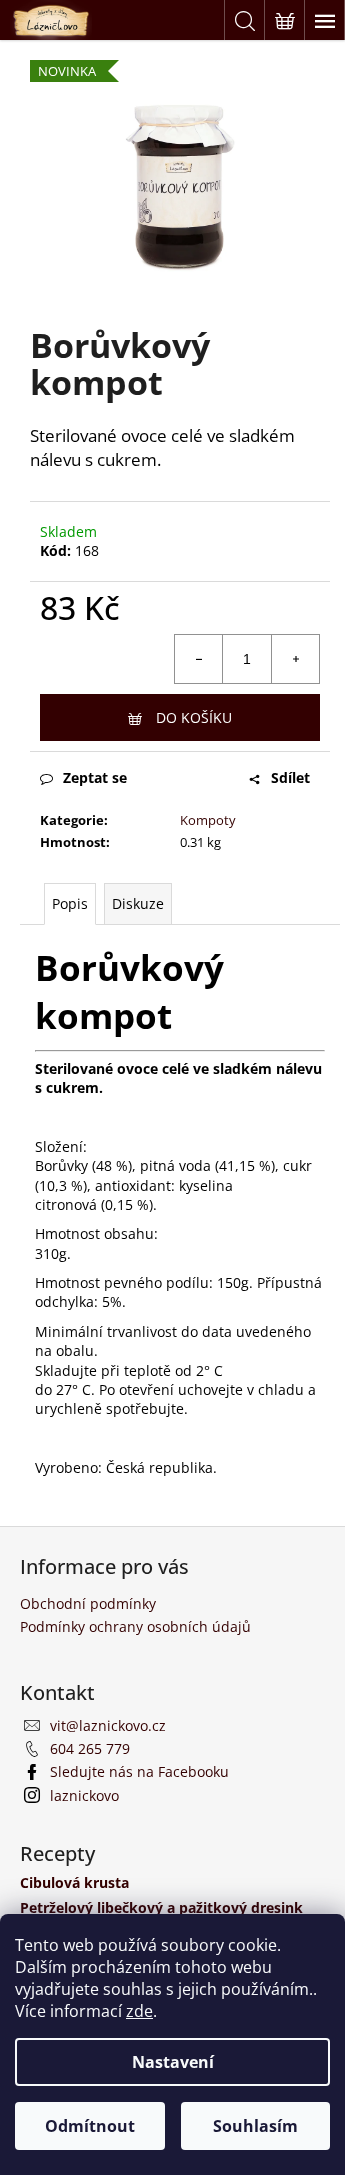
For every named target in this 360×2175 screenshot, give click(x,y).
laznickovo (84, 1795)
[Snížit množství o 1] (199, 659)
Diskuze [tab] (138, 903)
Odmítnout (90, 2126)
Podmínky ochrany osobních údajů (135, 1626)
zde (139, 2011)
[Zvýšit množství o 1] (295, 659)
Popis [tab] (70, 903)
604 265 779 (90, 1748)
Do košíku (194, 717)
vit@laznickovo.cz (108, 1725)
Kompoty (208, 820)
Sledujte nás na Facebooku (139, 1771)
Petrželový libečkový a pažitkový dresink (161, 1907)
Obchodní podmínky (88, 1603)
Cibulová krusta (74, 1882)
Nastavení (173, 2062)
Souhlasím (255, 2126)
